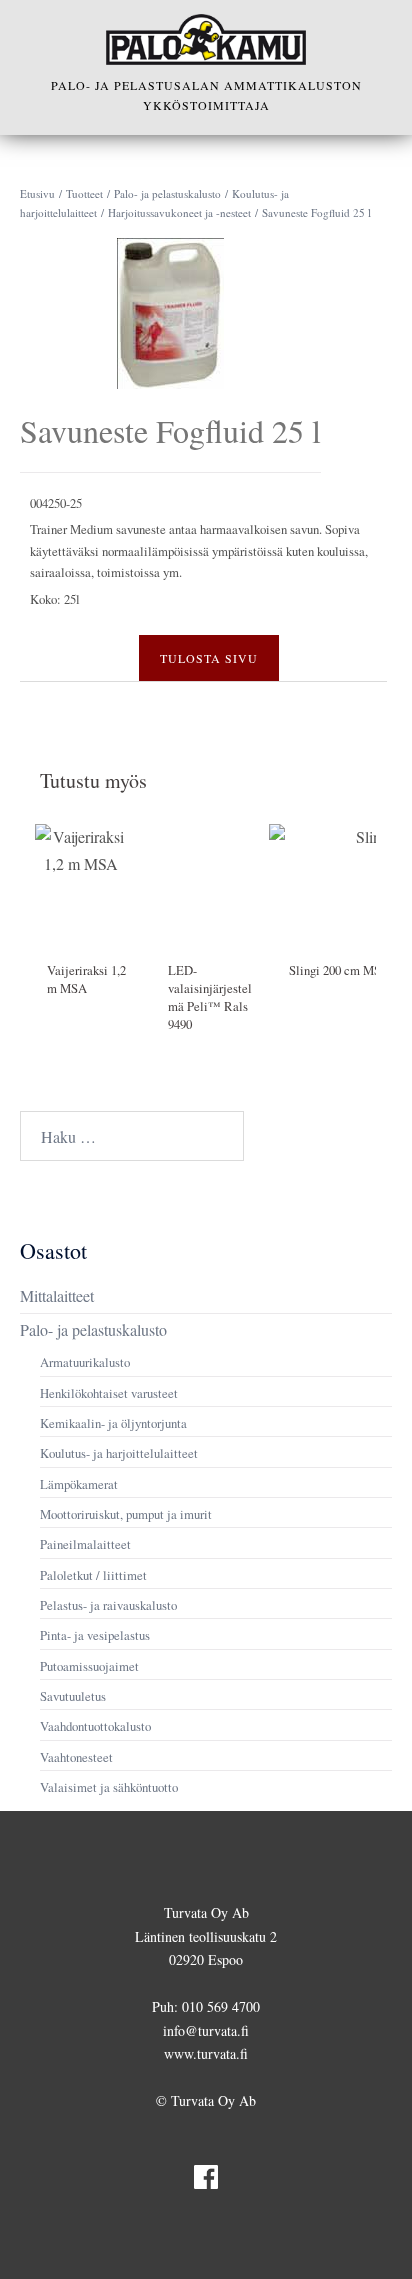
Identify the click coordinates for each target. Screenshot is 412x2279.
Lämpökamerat (79, 1484)
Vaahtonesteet (76, 1757)
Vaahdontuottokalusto (95, 1726)
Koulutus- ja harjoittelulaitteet (119, 1453)
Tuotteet (84, 193)
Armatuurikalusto (85, 1362)
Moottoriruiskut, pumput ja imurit (126, 1514)
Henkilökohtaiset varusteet (109, 1393)
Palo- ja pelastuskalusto (167, 193)
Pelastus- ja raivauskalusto (108, 1605)
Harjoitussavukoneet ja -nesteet (179, 212)
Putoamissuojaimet (89, 1666)
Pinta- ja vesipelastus (95, 1635)
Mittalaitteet (57, 1295)
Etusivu (37, 193)
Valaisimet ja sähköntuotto (109, 1787)
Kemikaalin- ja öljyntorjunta (113, 1423)
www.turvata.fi (206, 2053)
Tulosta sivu (209, 658)
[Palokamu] (206, 39)
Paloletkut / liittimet (93, 1575)
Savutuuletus (73, 1696)
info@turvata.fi (206, 2030)
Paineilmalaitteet (85, 1544)
